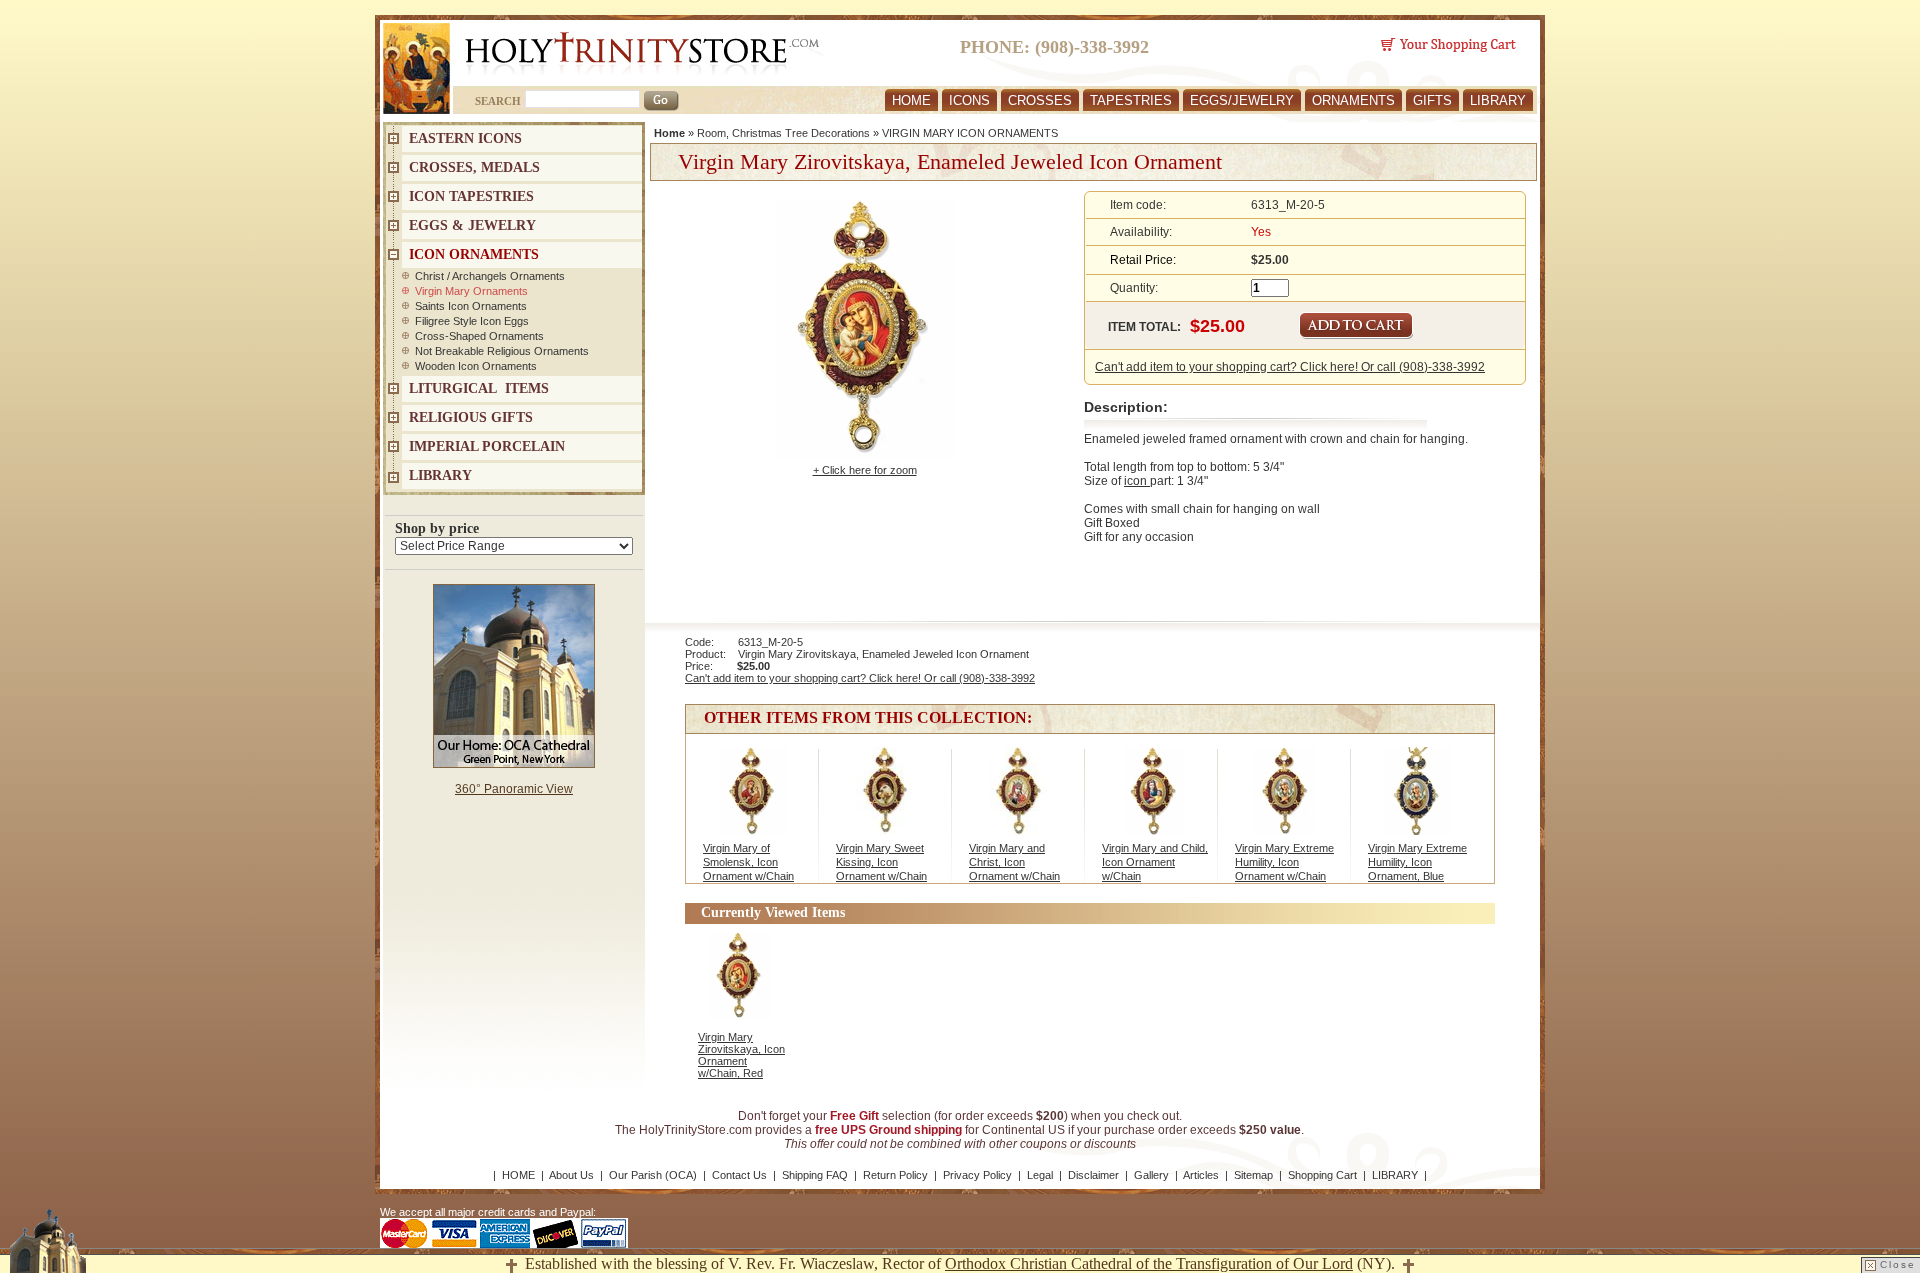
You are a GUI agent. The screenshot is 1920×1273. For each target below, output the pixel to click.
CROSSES (1040, 100)
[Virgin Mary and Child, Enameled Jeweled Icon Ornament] (1152, 801)
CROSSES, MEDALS (474, 167)
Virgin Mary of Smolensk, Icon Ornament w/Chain (748, 862)
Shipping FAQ (815, 1175)
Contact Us (739, 1175)
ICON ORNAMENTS (474, 254)
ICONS (969, 100)
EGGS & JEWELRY (472, 225)
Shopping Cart (1322, 1175)
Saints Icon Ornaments (471, 306)
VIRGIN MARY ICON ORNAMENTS (970, 133)
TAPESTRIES (1131, 100)
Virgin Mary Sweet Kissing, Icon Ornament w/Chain (881, 862)
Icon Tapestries (471, 196)
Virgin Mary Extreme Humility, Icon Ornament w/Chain (1284, 862)
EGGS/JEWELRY (1242, 100)
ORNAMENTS (1353, 100)
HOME (911, 100)
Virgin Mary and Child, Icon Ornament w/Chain (1155, 862)
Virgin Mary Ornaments (471, 291)
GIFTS (1432, 100)
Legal (1040, 1175)
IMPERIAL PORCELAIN (487, 446)
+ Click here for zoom (865, 470)
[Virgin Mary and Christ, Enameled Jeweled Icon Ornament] (1019, 801)
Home (669, 133)
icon (1137, 481)
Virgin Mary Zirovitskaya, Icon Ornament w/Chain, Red (741, 1055)
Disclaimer (1093, 1175)
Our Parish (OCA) (653, 1175)
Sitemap (1253, 1175)
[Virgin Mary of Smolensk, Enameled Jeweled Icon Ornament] (753, 801)
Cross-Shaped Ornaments (479, 336)
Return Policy (895, 1175)
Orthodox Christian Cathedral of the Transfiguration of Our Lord (1149, 1263)
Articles (1201, 1175)
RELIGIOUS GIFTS (471, 417)
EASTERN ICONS (465, 138)
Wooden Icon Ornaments (476, 366)
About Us (571, 1175)
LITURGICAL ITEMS (479, 388)
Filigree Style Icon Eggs (472, 321)
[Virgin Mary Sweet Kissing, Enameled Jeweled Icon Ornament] (886, 801)
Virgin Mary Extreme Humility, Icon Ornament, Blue (1417, 862)
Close (1898, 1264)
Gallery (1151, 1175)
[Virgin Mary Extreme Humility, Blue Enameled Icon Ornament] (1418, 801)
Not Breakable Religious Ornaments (502, 351)
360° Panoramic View (514, 789)
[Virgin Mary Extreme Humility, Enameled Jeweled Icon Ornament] (1285, 801)
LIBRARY (1498, 100)
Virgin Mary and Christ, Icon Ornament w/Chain (1014, 862)
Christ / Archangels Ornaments (490, 276)
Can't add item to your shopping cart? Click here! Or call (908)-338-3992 (1290, 367)
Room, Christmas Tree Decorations (783, 133)
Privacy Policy (977, 1175)
